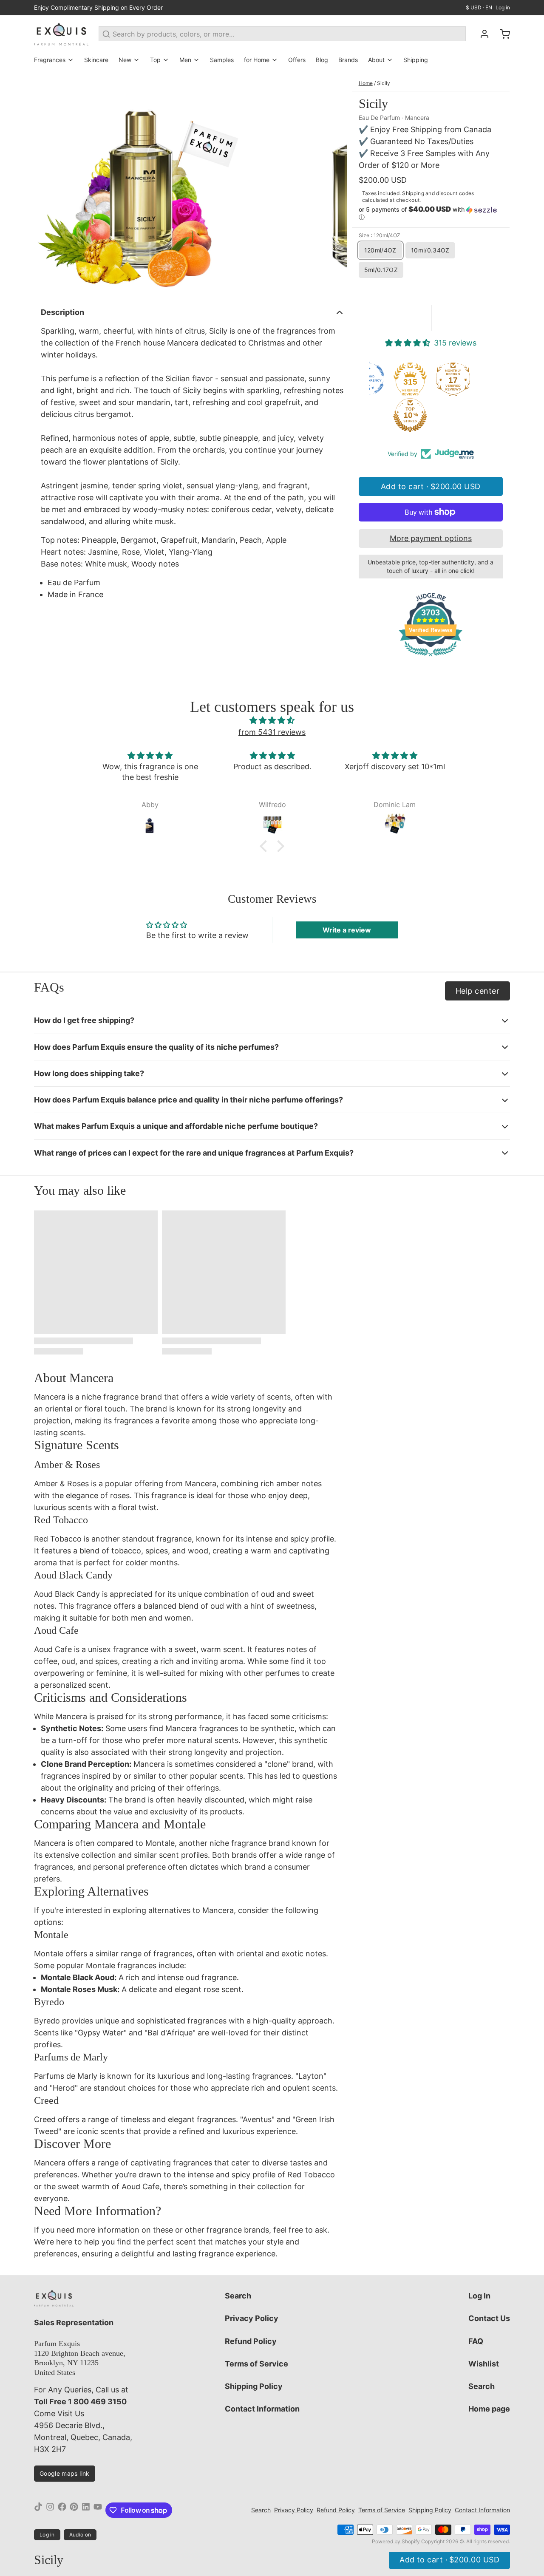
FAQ (476, 2341)
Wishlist (484, 2364)
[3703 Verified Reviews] (431, 657)
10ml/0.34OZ (430, 250)
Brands (348, 60)
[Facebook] (62, 2510)
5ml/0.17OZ (381, 270)
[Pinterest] (74, 2510)
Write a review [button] (347, 930)
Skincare (96, 60)
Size (380, 235)
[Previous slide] (47, 185)
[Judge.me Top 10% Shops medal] (419, 415)
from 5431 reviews (272, 732)
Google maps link (65, 2473)
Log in (503, 7)
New (125, 60)
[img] (272, 720)
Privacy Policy (252, 2318)
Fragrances (50, 60)
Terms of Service (256, 2364)
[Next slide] (334, 185)
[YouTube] (98, 2510)
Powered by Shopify (396, 2541)
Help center (477, 991)
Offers (297, 60)
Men (185, 60)
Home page (489, 2409)
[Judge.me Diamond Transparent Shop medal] (376, 379)
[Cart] (501, 34)
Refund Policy (251, 2341)
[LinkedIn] (86, 2510)
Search (238, 2296)
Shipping (416, 60)
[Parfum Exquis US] (61, 34)
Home (366, 83)
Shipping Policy (254, 2386)
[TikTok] (38, 2510)
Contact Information (262, 2409)
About (376, 60)
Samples (222, 60)
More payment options (431, 538)
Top (155, 60)
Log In (479, 2296)
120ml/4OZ (380, 250)
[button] (431, 213)
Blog (322, 60)
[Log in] (481, 34)
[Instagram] (50, 2510)
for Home (257, 60)
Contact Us (489, 2318)
